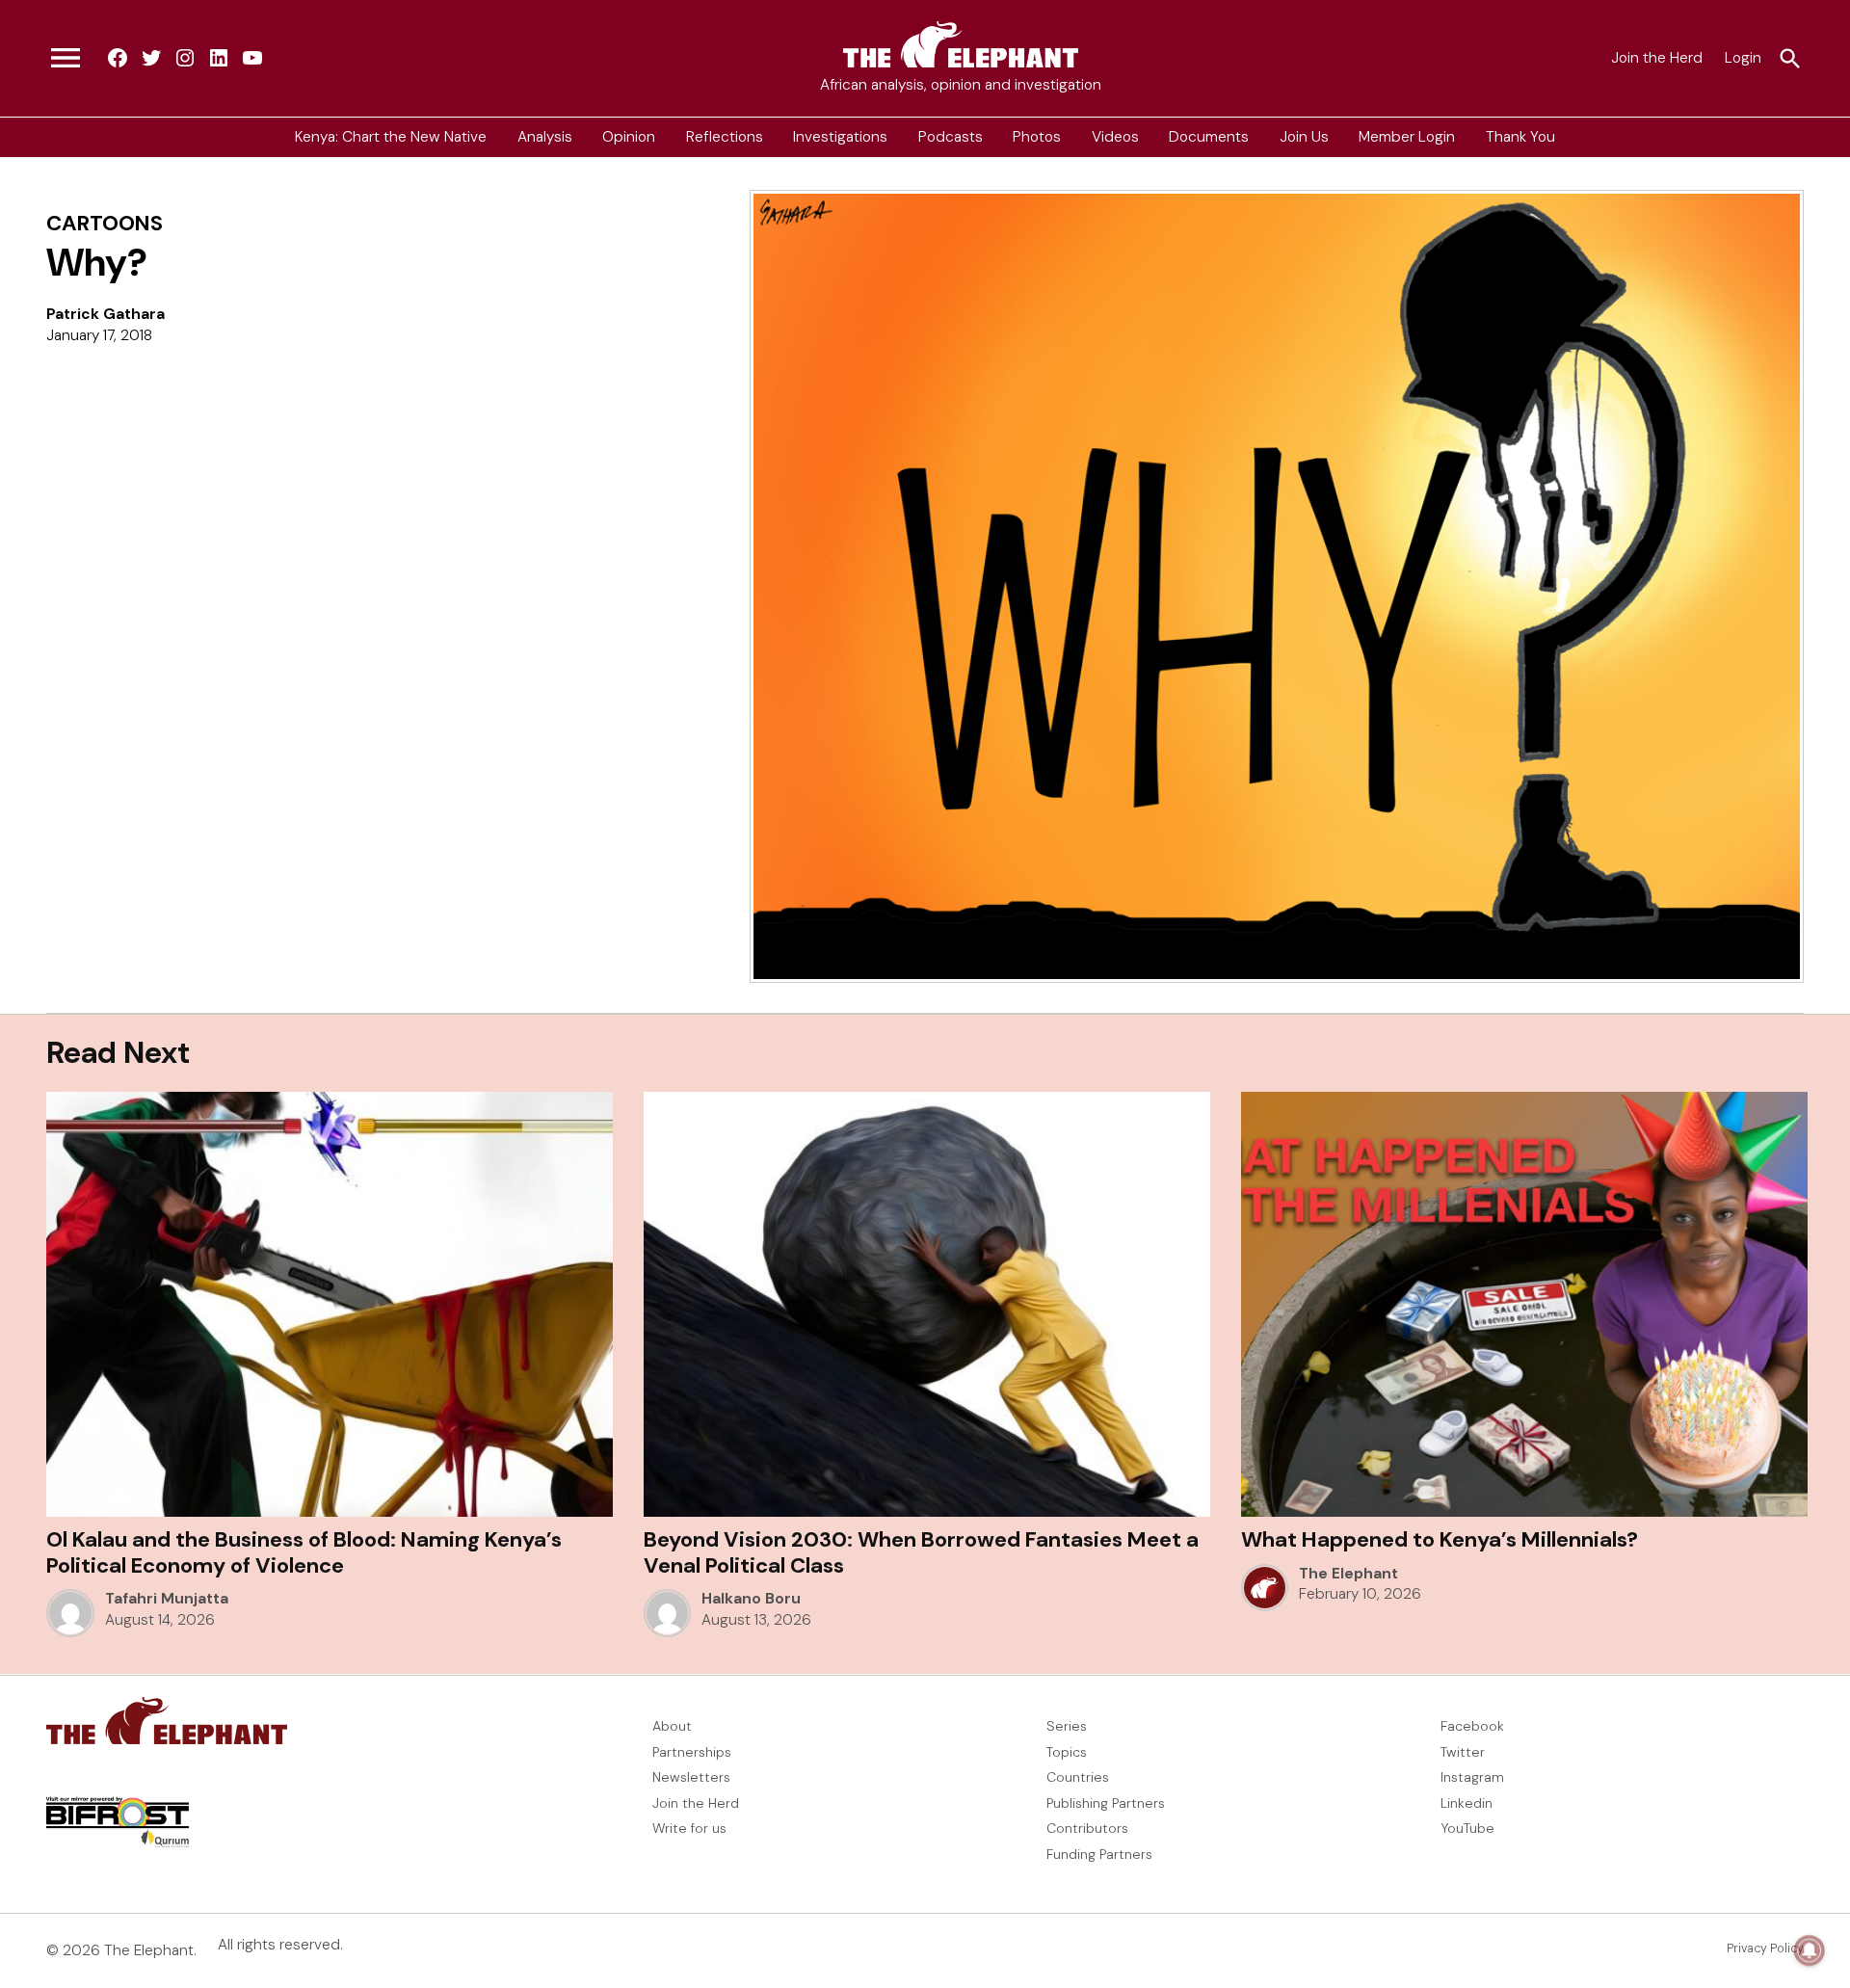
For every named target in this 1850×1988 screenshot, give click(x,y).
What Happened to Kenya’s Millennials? (1440, 1539)
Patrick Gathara (106, 314)
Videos (1115, 137)
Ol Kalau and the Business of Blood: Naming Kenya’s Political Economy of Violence (304, 1552)
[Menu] (66, 59)
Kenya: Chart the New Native (391, 137)
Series (1067, 1726)
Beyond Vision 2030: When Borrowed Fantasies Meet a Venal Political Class (921, 1552)
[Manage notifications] (1810, 1950)
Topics (1067, 1752)
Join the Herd (1657, 58)
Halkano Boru (751, 1599)
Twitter (1463, 1752)
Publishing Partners (1106, 1803)
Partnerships (692, 1752)
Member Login (1407, 137)
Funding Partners (1099, 1854)
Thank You (1520, 137)
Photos (1037, 137)
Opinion (629, 137)
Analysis (545, 137)
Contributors (1087, 1828)
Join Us (1304, 137)
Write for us (689, 1828)
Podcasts (951, 137)
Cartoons (105, 223)
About (672, 1726)
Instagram (1472, 1777)
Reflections (725, 137)
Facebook (1472, 1726)
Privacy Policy (1765, 1948)
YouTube (1467, 1828)
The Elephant (1348, 1574)
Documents (1209, 137)
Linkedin (1467, 1803)
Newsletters (691, 1777)
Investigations (840, 137)
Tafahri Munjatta (167, 1599)
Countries (1078, 1777)
